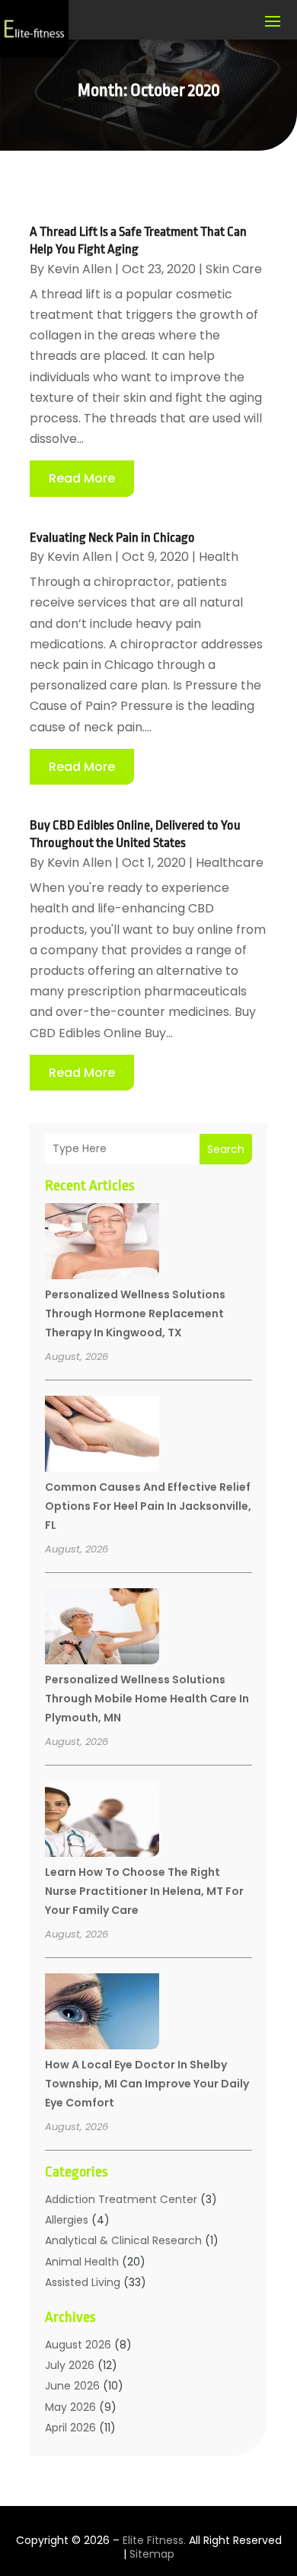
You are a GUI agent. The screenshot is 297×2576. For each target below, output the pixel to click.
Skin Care (234, 269)
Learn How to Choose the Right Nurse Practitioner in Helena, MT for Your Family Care (144, 1891)
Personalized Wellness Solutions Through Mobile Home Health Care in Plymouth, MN (147, 1699)
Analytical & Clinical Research (123, 2240)
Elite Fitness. (154, 2540)
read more (82, 478)
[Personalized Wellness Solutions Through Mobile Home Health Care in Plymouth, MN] (102, 1629)
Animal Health (82, 2262)
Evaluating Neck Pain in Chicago (112, 538)
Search (226, 1149)
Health (219, 557)
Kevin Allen (80, 269)
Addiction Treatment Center (121, 2199)
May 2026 (70, 2407)
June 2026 (72, 2386)
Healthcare (230, 863)
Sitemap (152, 2554)
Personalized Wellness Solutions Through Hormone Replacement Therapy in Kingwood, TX (135, 1313)
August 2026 (78, 2345)
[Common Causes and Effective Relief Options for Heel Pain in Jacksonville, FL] (102, 1436)
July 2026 (70, 2365)
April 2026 (70, 2428)
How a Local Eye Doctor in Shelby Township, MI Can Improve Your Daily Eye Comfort (147, 2084)
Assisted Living (83, 2282)
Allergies (67, 2220)
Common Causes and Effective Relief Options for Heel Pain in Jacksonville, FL (148, 1506)
